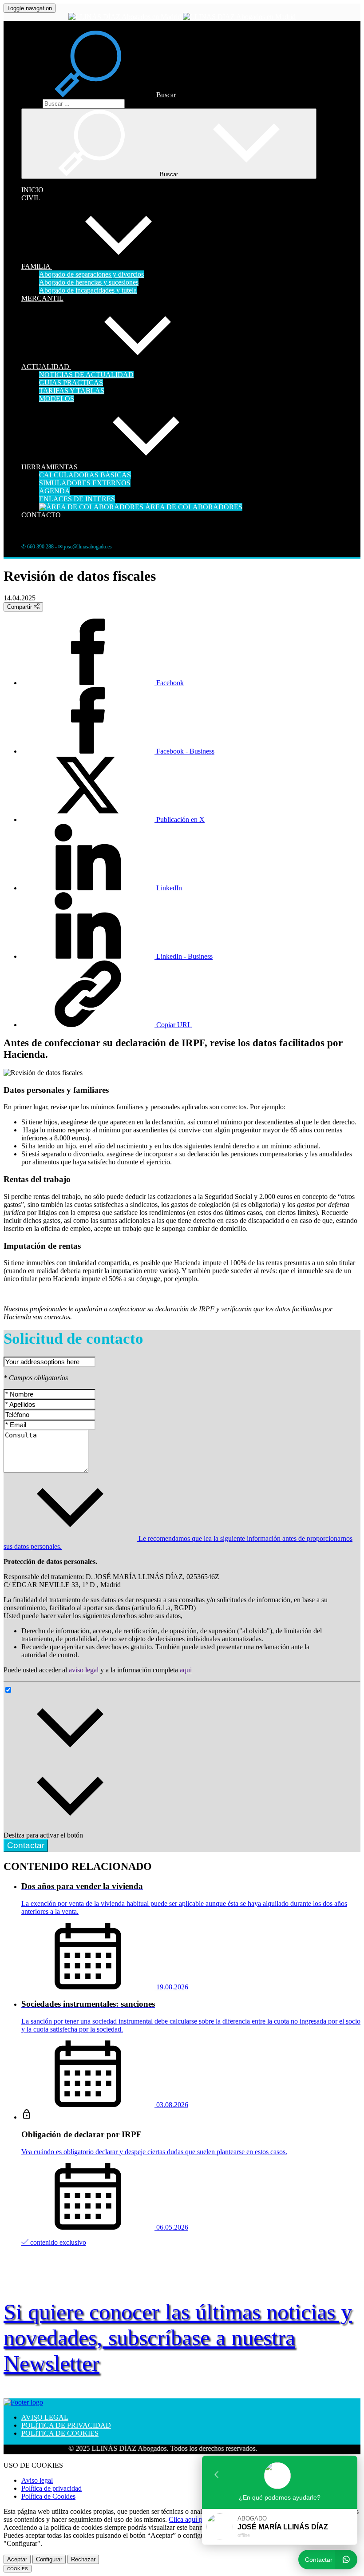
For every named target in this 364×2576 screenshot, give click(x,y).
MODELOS (57, 399)
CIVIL (31, 198)
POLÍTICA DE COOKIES (60, 2433)
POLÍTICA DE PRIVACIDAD (66, 2425)
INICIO (32, 190)
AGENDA (55, 491)
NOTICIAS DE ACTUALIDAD (86, 375)
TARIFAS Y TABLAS (72, 391)
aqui (186, 1670)
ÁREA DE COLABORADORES (193, 507)
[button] (99, 95)
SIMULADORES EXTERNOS (85, 483)
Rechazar (83, 2559)
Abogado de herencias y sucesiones (89, 282)
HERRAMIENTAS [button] (50, 467)
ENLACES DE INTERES (77, 499)
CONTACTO (41, 515)
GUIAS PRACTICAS (71, 383)
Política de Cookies (48, 2496)
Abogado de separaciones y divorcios (91, 274)
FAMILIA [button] (37, 266)
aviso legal (84, 1670)
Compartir (20, 607)
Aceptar (17, 2559)
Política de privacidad (51, 2488)
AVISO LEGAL (45, 2417)
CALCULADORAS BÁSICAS (85, 475)
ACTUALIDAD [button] (46, 367)
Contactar (26, 1845)
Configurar (49, 2559)
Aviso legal (37, 2480)
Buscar (31, 103)
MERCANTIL (42, 298)
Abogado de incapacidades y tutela (88, 290)
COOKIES (18, 2569)
